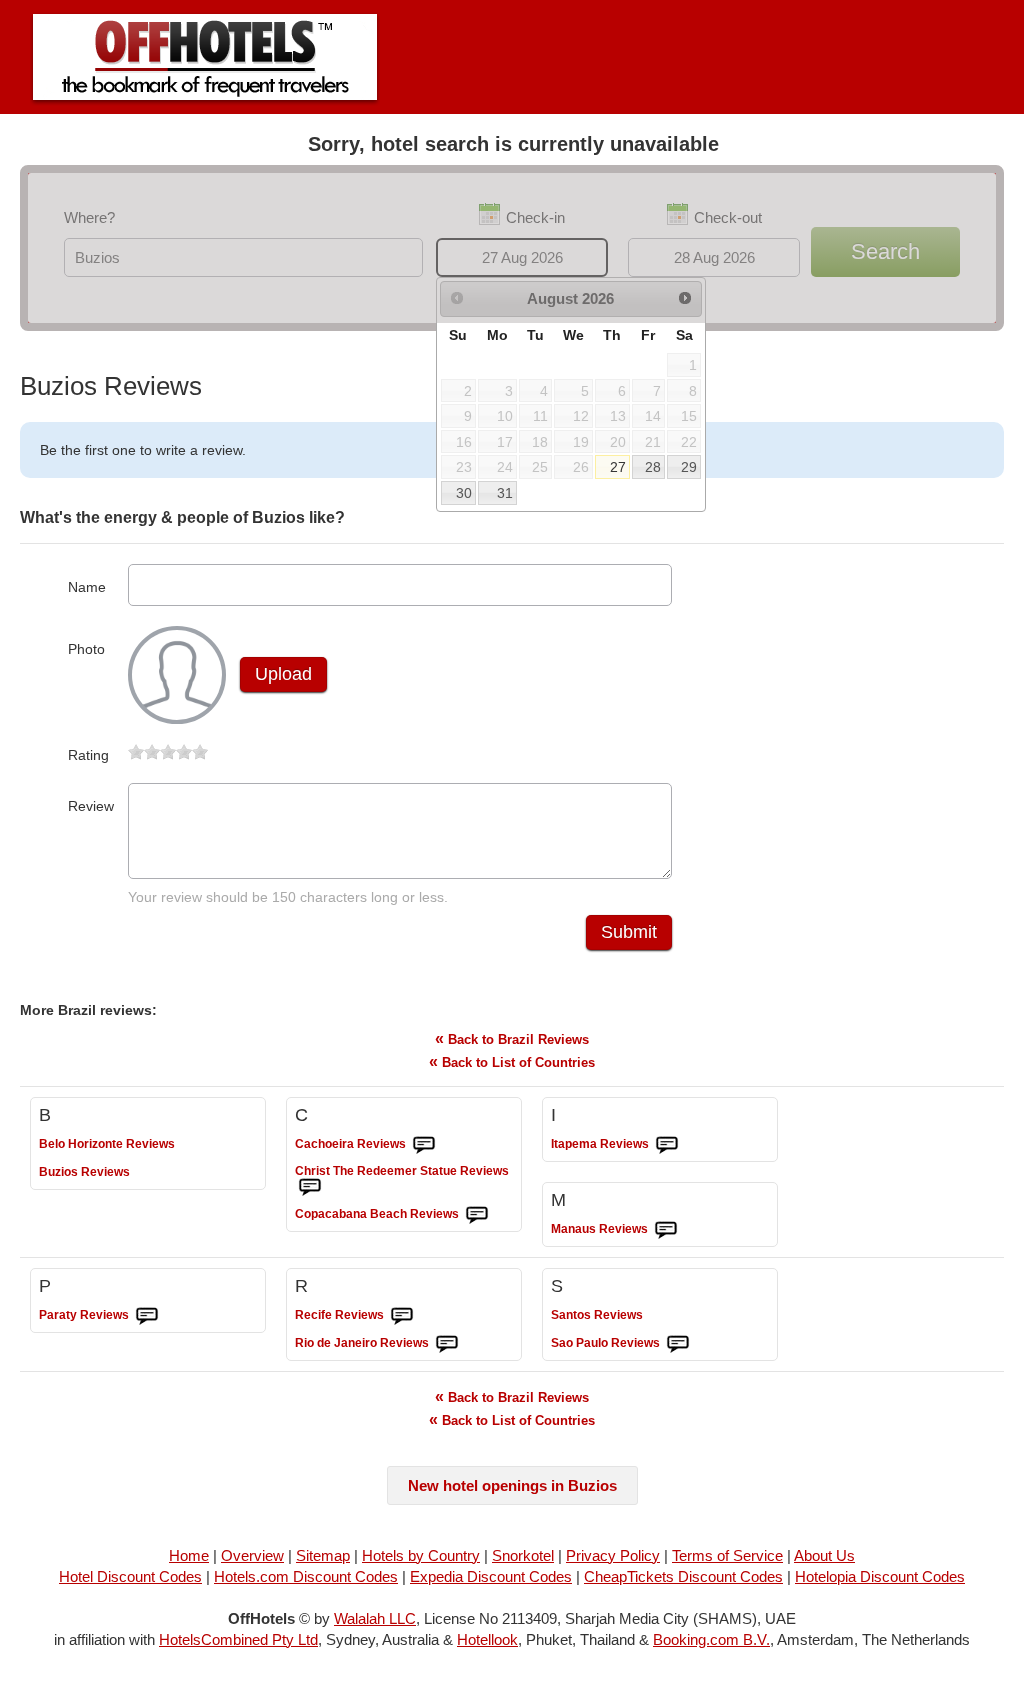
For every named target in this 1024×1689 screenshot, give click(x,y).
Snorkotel (523, 1555)
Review (91, 806)
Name (87, 587)
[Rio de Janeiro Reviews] (447, 1344)
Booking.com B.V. (711, 1639)
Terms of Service (727, 1555)
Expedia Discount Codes (491, 1576)
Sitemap (323, 1555)
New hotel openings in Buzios (512, 1485)
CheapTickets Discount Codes (683, 1576)
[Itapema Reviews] (667, 1145)
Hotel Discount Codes (130, 1576)
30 (464, 493)
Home (189, 1555)
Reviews (107, 1144)
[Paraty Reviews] (147, 1316)
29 (689, 467)
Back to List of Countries (512, 1061)
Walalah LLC (375, 1618)
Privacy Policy (613, 1555)
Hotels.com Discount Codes (306, 1576)
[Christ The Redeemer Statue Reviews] (310, 1187)
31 (505, 493)
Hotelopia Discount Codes (880, 1576)
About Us (824, 1555)
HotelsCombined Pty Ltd (238, 1639)
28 (653, 467)
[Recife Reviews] (402, 1316)
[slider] (168, 752)
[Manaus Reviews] (666, 1230)
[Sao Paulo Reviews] (678, 1344)
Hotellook (487, 1639)
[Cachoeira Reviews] (424, 1145)
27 (618, 467)
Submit (629, 932)
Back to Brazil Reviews (512, 1038)
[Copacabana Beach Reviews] (477, 1215)
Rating (88, 755)
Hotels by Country (421, 1555)
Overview (252, 1555)
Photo (86, 649)
